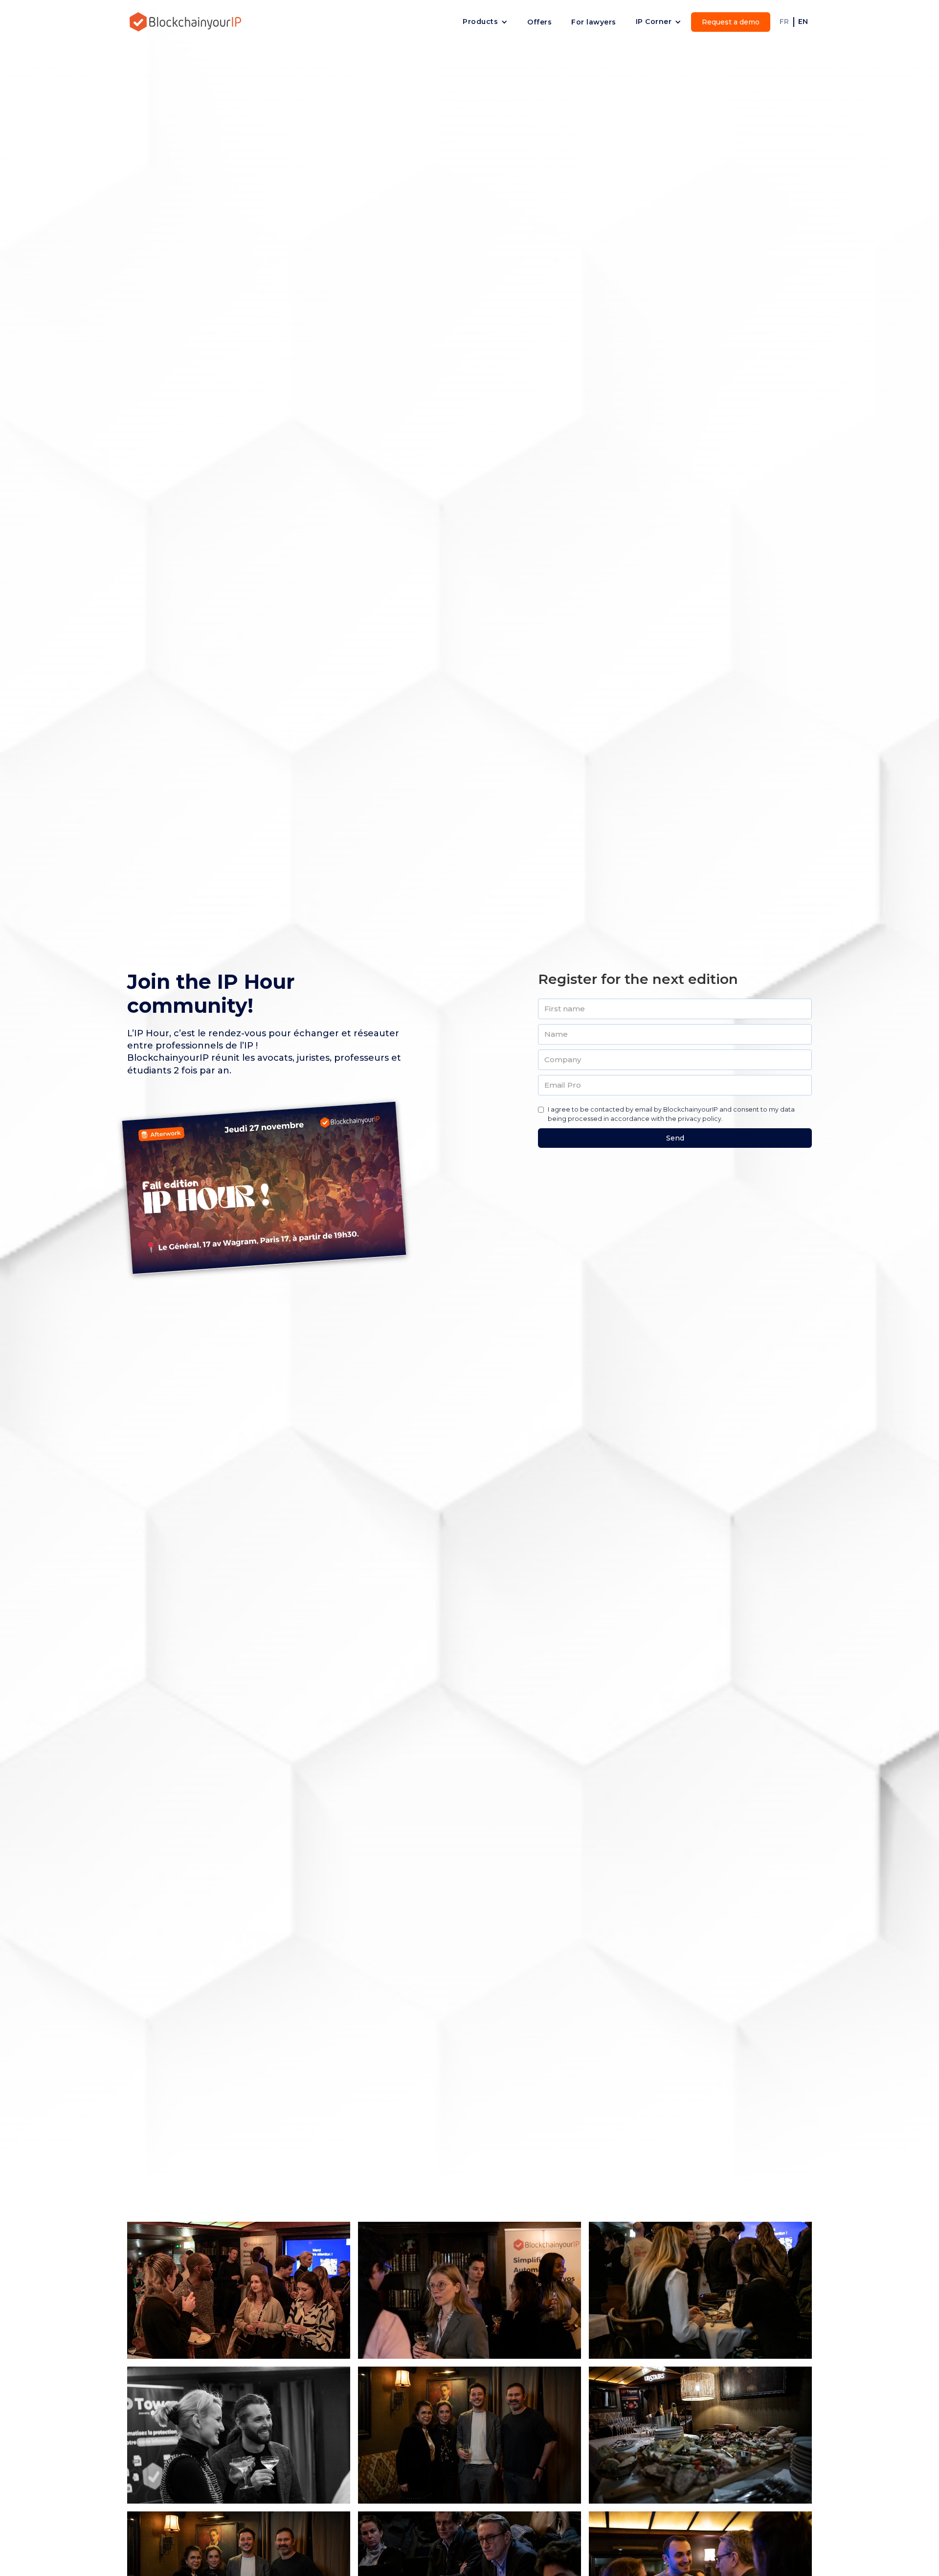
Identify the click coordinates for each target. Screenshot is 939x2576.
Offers (539, 22)
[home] (186, 22)
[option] (25, 2568)
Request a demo (731, 22)
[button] (485, 22)
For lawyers (594, 22)
